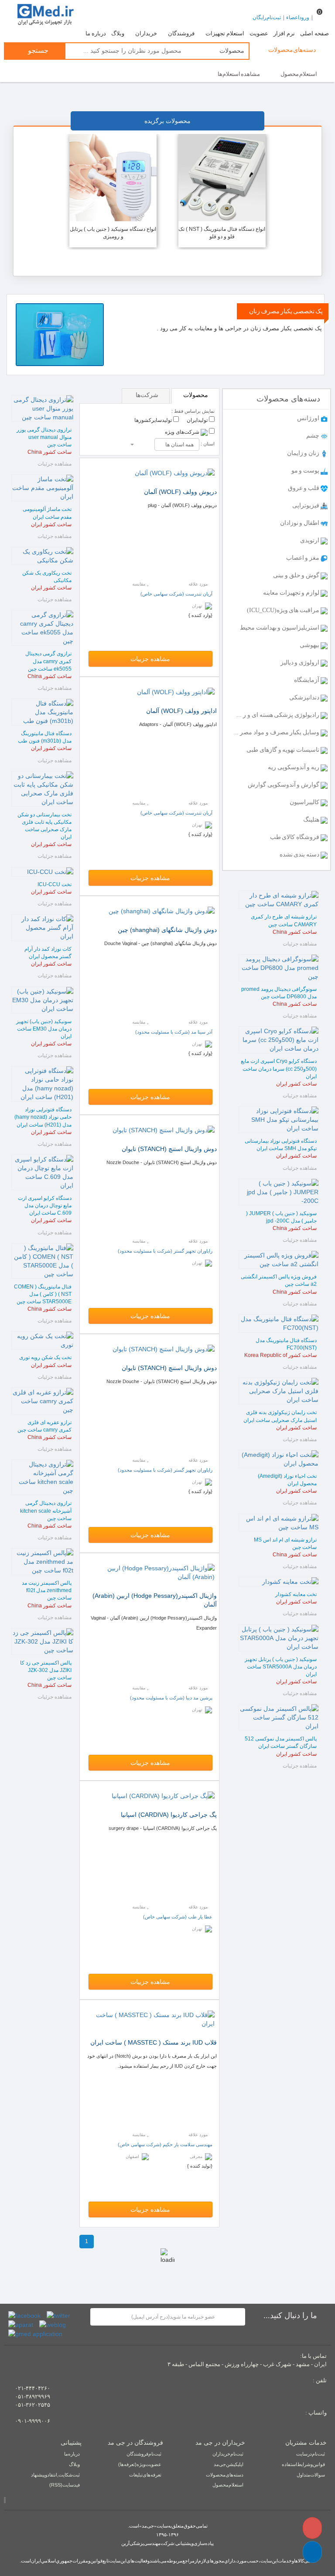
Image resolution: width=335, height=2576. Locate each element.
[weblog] (53, 2324)
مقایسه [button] (139, 584)
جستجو (37, 50)
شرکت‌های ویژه (183, 432)
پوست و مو (306, 471)
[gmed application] (35, 2333)
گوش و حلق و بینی (297, 575)
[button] (312, 2552)
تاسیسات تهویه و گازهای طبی (284, 750)
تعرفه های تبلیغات (145, 2475)
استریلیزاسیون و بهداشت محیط (280, 628)
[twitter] (58, 2315)
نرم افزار (284, 34)
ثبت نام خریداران (228, 2454)
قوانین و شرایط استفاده (303, 2464)
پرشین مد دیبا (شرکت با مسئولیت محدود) (171, 1698)
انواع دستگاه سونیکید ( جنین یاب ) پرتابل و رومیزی (113, 233)
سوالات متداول (311, 2475)
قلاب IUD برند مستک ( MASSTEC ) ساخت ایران (154, 2042)
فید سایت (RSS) (65, 2485)
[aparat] (21, 2324)
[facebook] (24, 2315)
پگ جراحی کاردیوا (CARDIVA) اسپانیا (169, 1815)
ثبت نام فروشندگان (144, 2454)
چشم (313, 436)
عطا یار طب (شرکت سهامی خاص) (178, 1917)
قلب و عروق (304, 488)
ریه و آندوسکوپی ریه (294, 767)
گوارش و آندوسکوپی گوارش (284, 785)
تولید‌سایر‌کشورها (154, 420)
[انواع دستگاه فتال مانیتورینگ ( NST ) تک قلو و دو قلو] (222, 177)
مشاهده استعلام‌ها (239, 74)
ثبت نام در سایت (311, 2454)
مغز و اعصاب (303, 558)
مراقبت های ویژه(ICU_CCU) (284, 610)
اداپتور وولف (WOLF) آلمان (181, 711)
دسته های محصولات (225, 2475)
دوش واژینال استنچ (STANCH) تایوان (169, 1149)
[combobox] (177, 444)
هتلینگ (312, 820)
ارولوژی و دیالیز (301, 663)
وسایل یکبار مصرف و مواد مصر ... (277, 732)
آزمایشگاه (307, 680)
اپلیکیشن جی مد (229, 2464)
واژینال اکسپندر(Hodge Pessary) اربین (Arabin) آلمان (155, 1600)
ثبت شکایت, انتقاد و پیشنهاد (55, 2475)
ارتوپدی (310, 540)
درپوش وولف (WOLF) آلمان (180, 492)
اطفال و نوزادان (300, 523)
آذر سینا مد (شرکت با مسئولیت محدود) (174, 1032)
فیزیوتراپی (306, 505)
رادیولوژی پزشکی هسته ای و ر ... (279, 715)
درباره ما (96, 34)
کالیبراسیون (305, 802)
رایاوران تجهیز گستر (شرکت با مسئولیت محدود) (165, 1251)
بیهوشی (310, 645)
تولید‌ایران (198, 420)
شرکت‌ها (147, 395)
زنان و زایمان (304, 453)
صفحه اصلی (314, 34)
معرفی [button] (197, 2156)
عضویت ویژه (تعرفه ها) (140, 2464)
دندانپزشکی (305, 697)
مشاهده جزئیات (300, 944)
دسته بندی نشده (300, 855)
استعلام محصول (299, 74)
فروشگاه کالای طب (295, 837)
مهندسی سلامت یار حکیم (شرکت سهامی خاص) (165, 2144)
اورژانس (309, 418)
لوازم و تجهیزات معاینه (292, 593)
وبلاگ (118, 34)
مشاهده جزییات (150, 659)
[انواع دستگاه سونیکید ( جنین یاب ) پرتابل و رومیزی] (113, 177)
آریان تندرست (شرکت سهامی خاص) (176, 594)
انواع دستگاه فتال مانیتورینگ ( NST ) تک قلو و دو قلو (222, 233)
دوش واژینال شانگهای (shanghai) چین (167, 930)
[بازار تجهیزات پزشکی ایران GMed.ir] (45, 14)
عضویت (259, 34)
